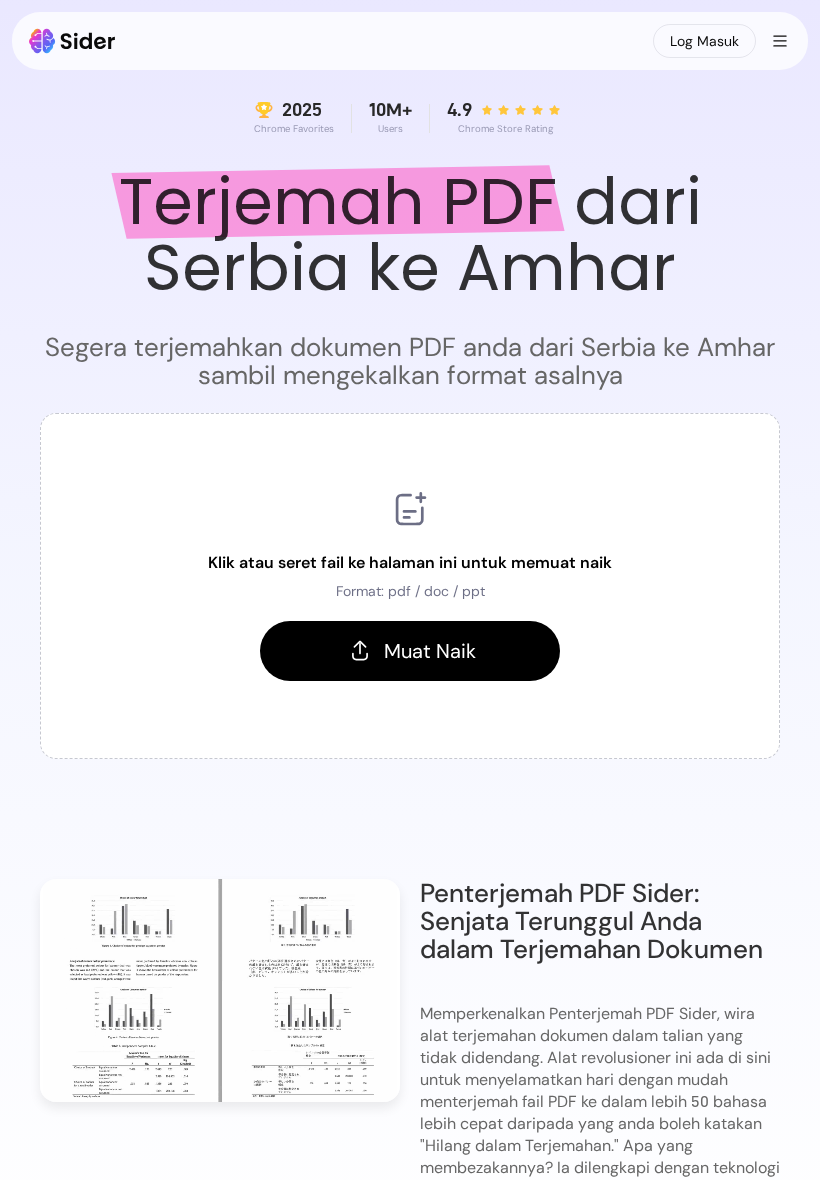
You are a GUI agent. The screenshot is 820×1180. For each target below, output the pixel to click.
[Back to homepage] (72, 41)
